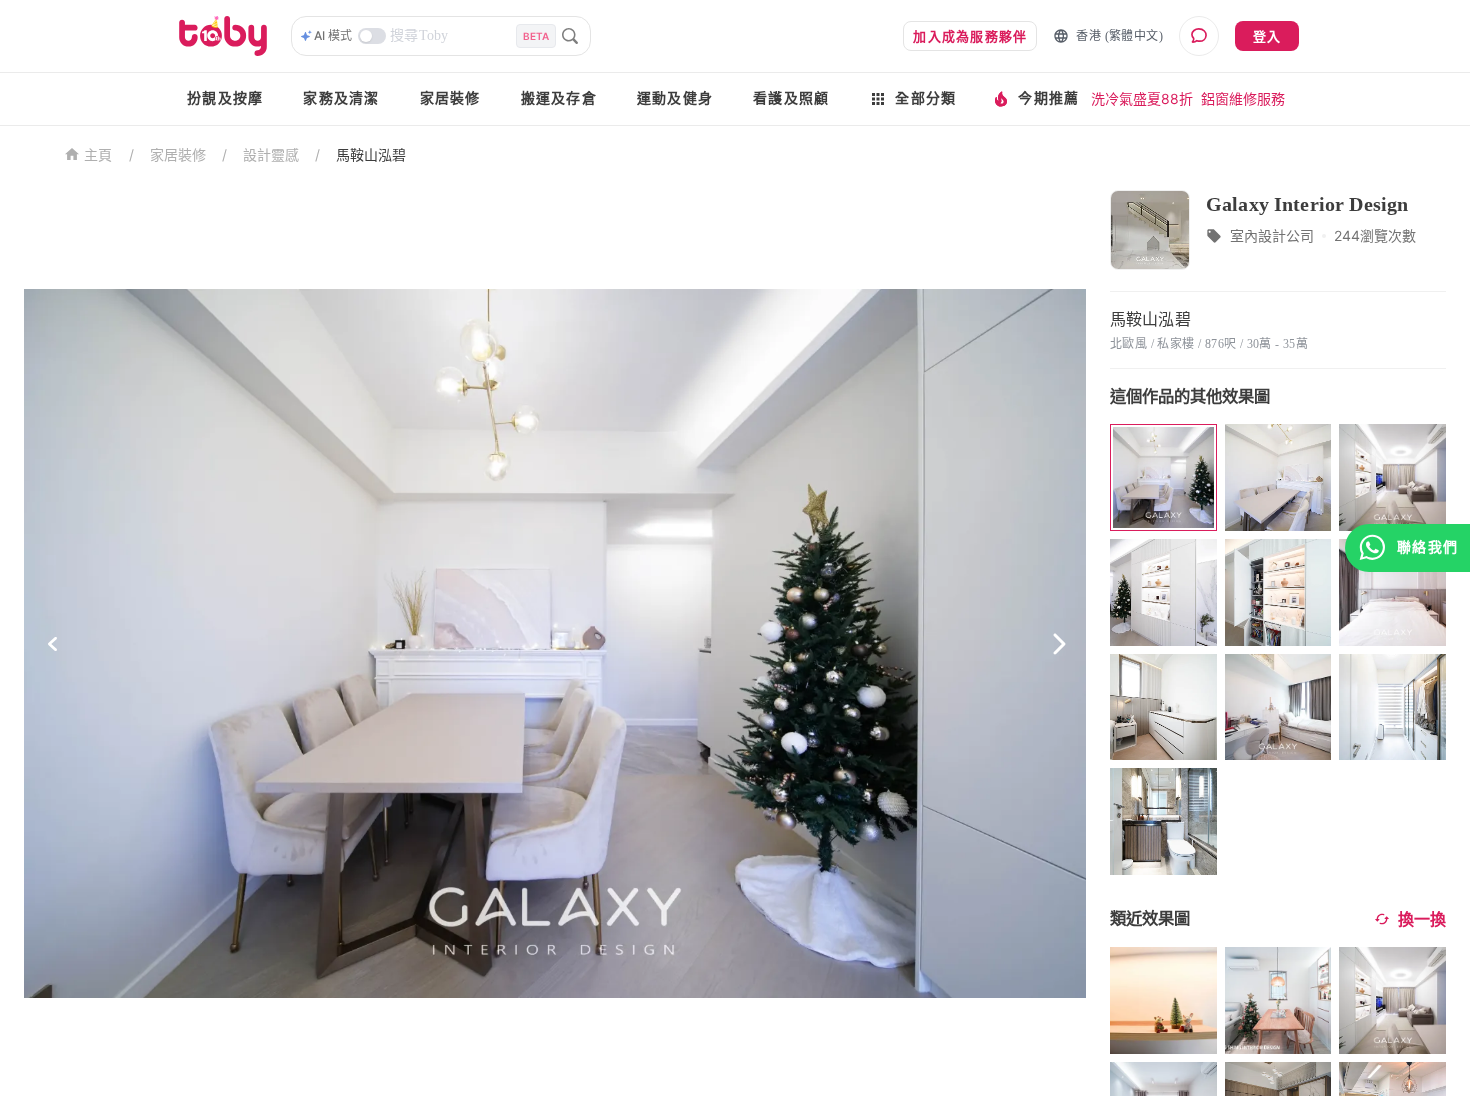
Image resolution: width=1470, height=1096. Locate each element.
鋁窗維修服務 (1243, 98)
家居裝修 (450, 98)
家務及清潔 (341, 98)
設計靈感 (271, 154)
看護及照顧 (791, 98)
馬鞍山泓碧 (371, 154)
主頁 (98, 155)
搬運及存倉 (559, 98)
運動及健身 (675, 98)
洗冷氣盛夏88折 (1142, 98)
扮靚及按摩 (225, 98)
